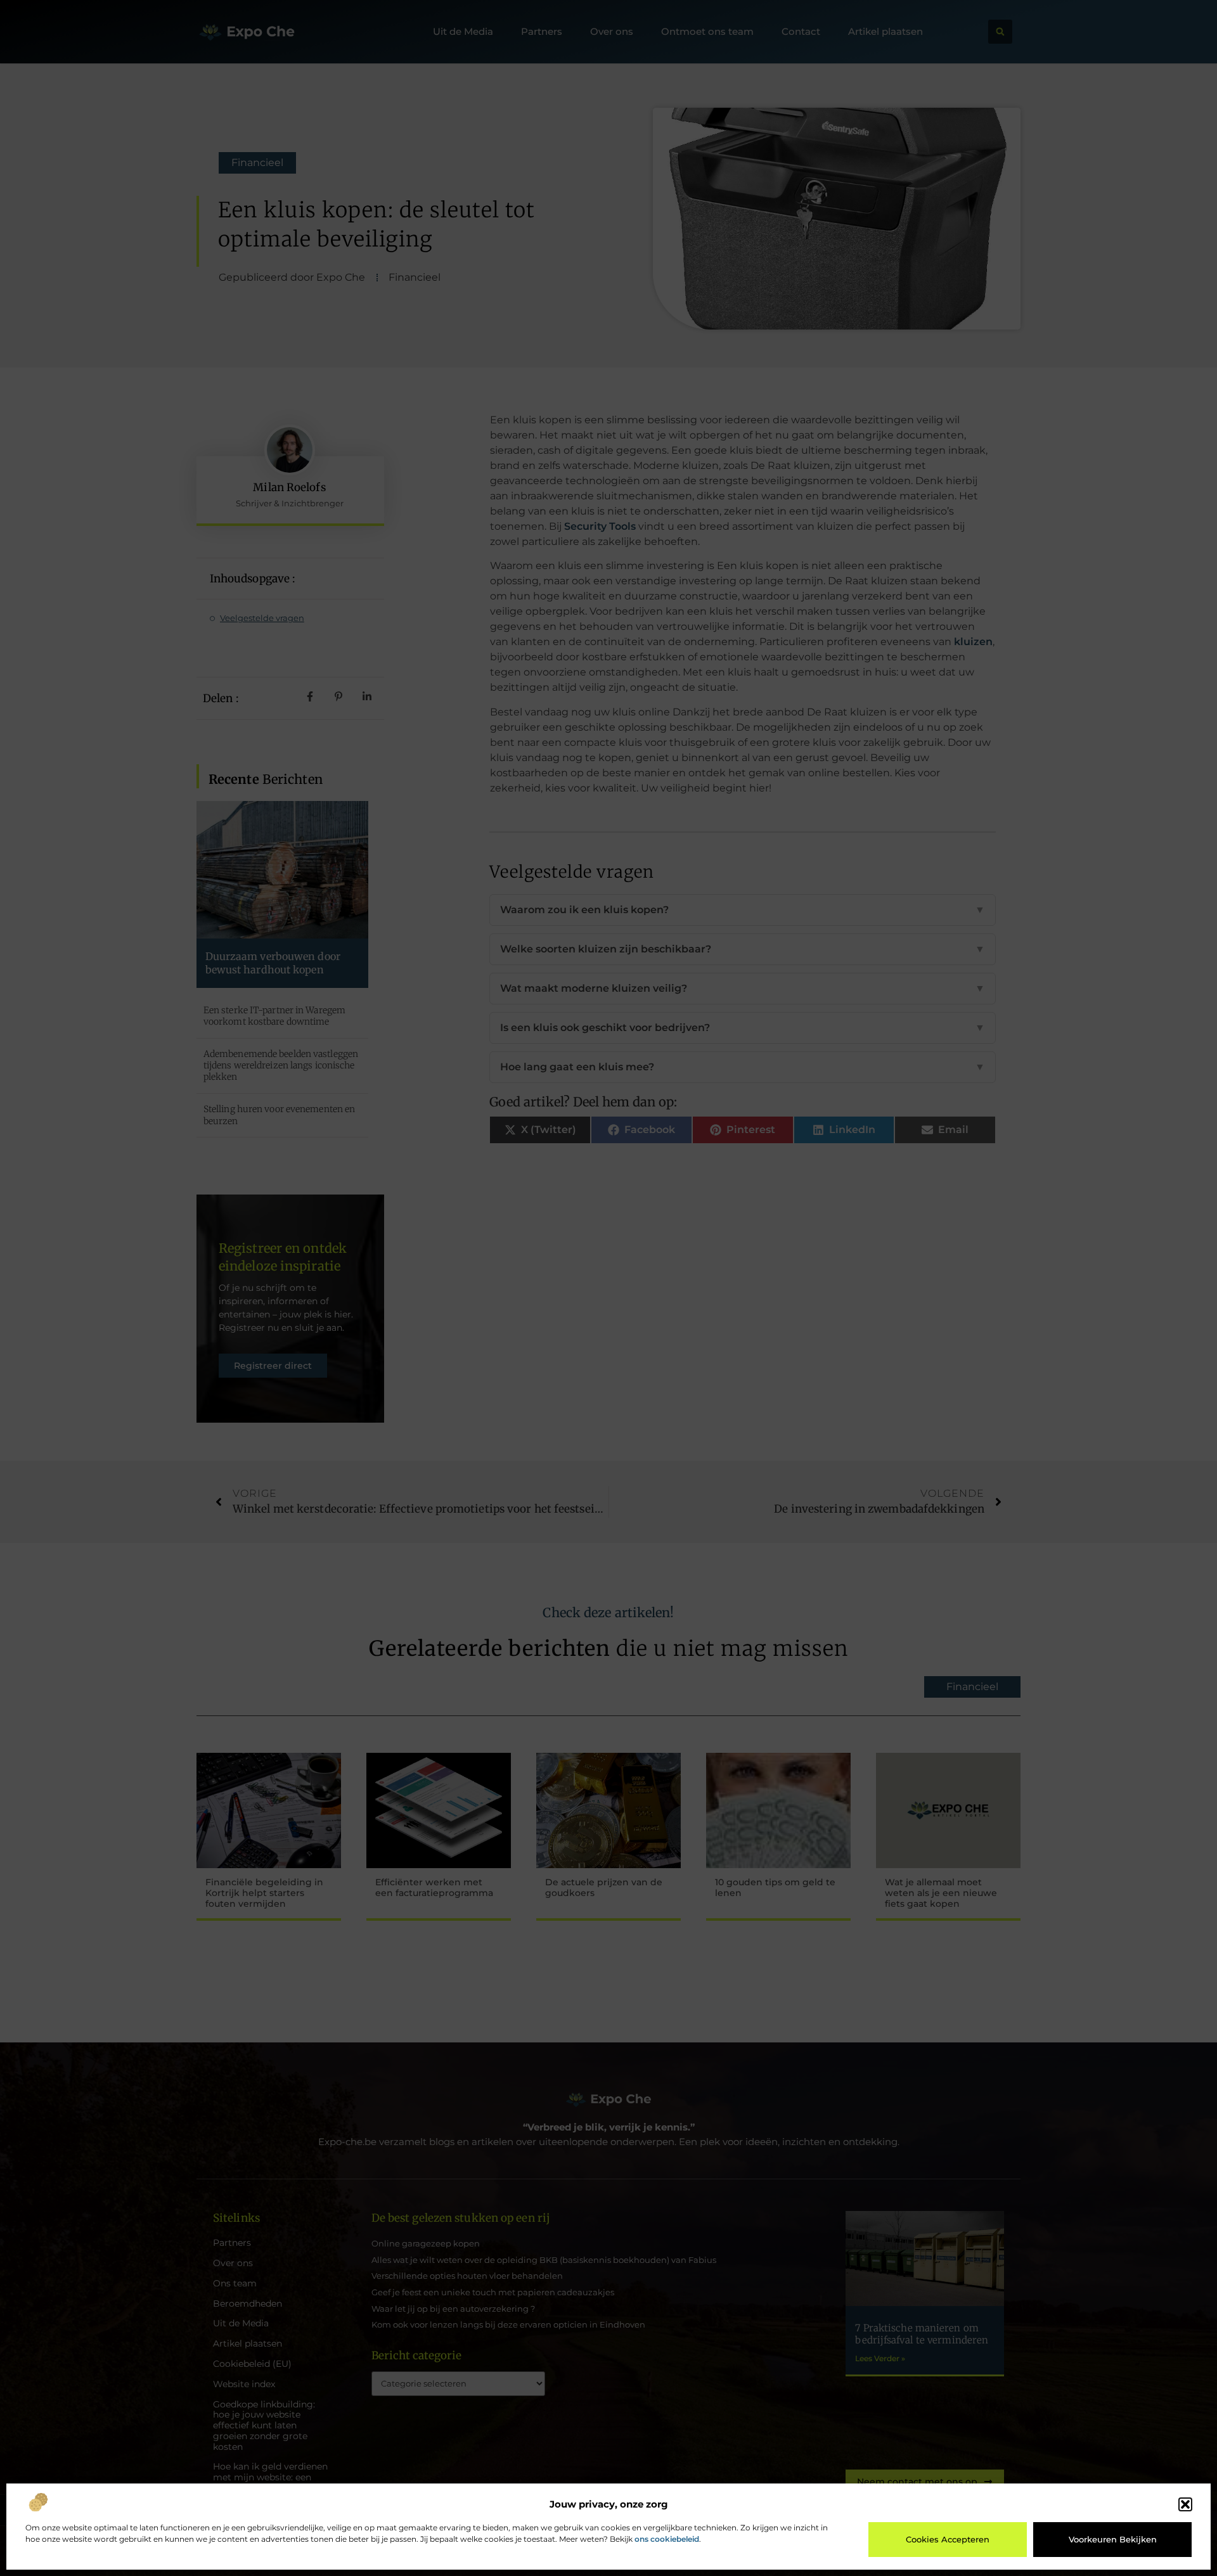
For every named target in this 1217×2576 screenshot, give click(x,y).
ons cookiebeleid (667, 2539)
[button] (1185, 2504)
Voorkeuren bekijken (1113, 2539)
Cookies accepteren (948, 2539)
